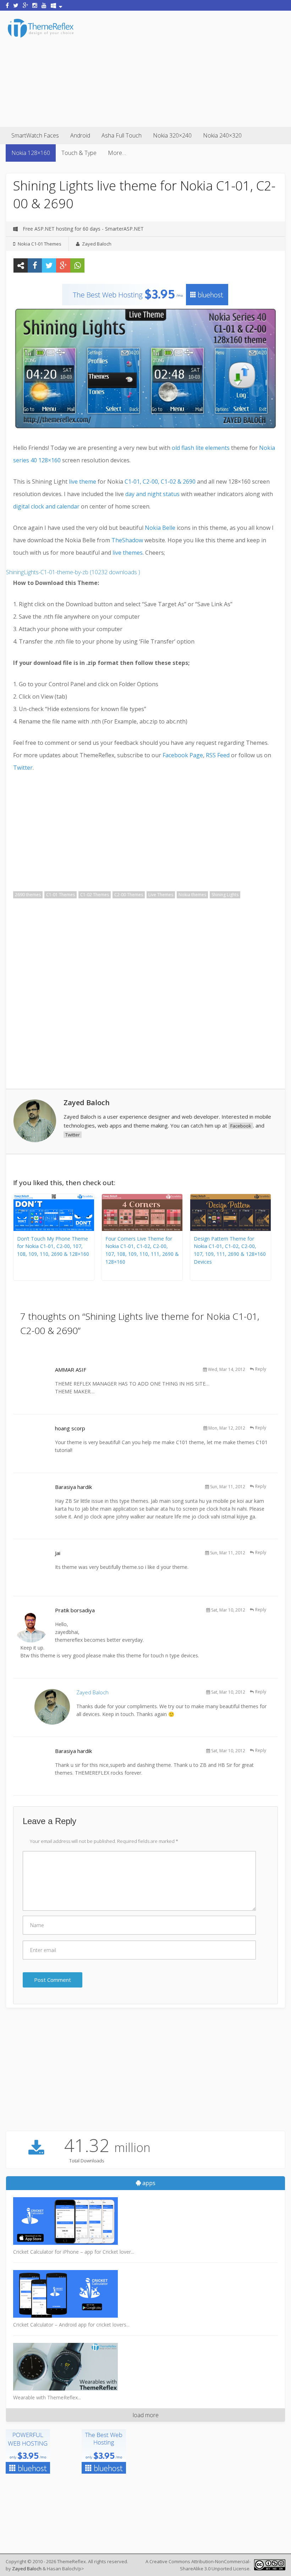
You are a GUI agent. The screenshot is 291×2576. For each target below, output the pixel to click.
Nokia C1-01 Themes (40, 244)
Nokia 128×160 (31, 153)
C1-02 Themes (95, 895)
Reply (261, 1369)
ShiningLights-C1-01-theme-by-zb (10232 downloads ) (73, 572)
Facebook (241, 1126)
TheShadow (127, 540)
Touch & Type (79, 153)
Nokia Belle (160, 528)
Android (80, 135)
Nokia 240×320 (222, 135)
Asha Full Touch (122, 135)
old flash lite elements (201, 448)
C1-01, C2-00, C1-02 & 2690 (160, 482)
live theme (83, 482)
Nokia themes (192, 895)
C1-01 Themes (61, 895)
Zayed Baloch (97, 244)
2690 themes (28, 895)
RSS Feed (218, 755)
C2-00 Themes (129, 895)
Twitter (23, 768)
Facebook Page (183, 755)
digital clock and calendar (46, 506)
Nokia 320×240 (172, 135)
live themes (128, 553)
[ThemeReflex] (41, 37)
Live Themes (161, 895)
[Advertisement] (183, 68)
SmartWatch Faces (35, 135)
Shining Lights (225, 895)
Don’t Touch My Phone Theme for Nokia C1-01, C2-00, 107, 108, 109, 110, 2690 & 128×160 (53, 1246)
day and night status (152, 494)
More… (117, 153)
